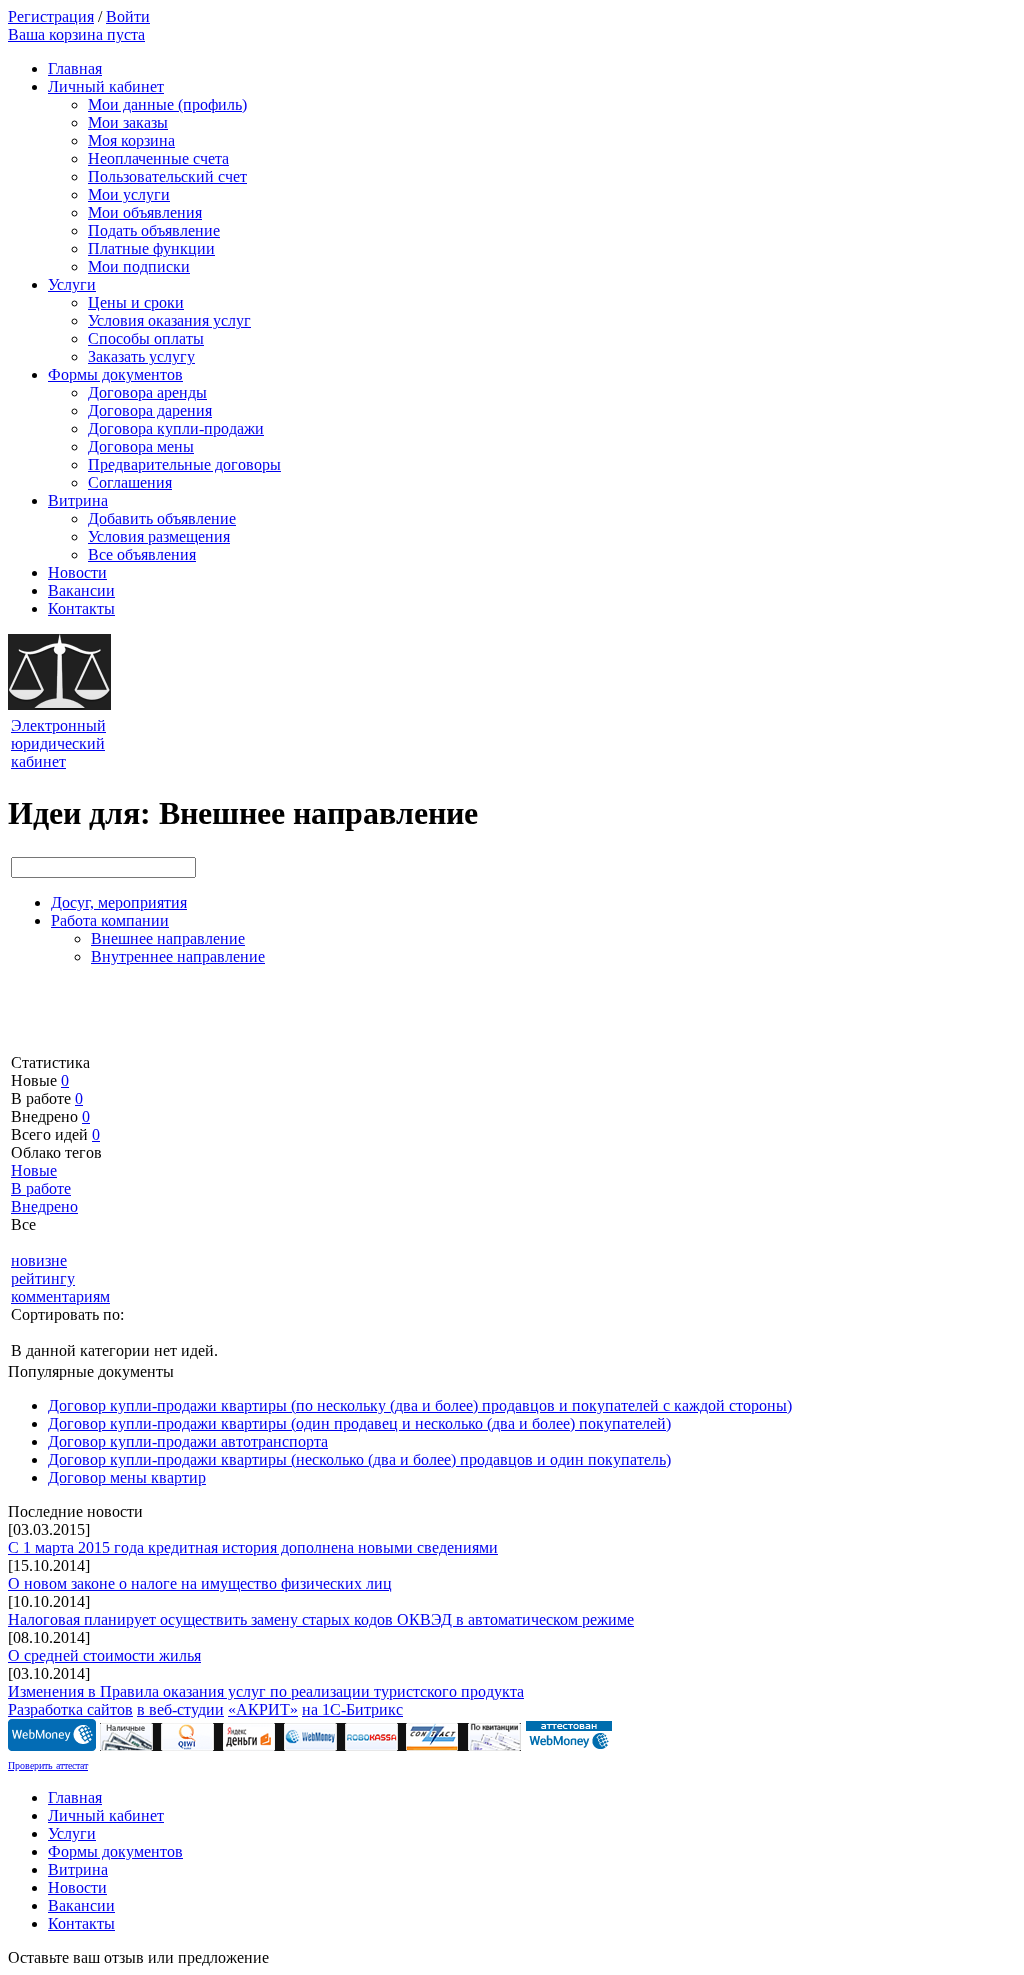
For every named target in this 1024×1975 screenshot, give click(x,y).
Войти (128, 16)
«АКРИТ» (263, 1709)
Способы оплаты (146, 338)
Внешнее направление (168, 938)
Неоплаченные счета (158, 158)
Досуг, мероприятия (119, 902)
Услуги (72, 284)
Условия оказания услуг (169, 320)
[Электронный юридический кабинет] (59, 704)
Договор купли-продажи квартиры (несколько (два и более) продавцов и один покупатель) (359, 1459)
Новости (77, 572)
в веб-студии (180, 1709)
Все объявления (142, 554)
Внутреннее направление (178, 956)
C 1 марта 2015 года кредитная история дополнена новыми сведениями (253, 1547)
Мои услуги (129, 194)
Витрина (78, 500)
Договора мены (141, 446)
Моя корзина (131, 140)
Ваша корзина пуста (76, 34)
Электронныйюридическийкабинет (58, 743)
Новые (34, 1170)
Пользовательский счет (167, 176)
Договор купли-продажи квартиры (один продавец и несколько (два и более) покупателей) (359, 1423)
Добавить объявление (162, 518)
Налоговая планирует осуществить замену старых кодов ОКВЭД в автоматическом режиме (321, 1619)
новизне (39, 1260)
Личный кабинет (106, 86)
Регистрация (51, 16)
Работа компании (110, 920)
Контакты (81, 608)
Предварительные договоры (184, 464)
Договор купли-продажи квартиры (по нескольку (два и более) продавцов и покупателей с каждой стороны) (420, 1405)
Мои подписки (139, 266)
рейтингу (43, 1278)
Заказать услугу (141, 356)
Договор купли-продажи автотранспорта (188, 1441)
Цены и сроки (136, 302)
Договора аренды (147, 392)
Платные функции (151, 248)
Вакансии (81, 590)
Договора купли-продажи (176, 428)
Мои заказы (128, 122)
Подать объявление (154, 230)
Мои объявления (145, 212)
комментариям (60, 1296)
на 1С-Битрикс (352, 1709)
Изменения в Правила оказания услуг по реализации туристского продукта (266, 1691)
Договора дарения (150, 410)
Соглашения (130, 482)
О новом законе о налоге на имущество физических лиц (200, 1583)
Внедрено (44, 1206)
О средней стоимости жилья (104, 1655)
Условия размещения (159, 536)
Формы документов (115, 374)
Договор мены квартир (127, 1477)
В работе (41, 1188)
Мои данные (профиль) (167, 104)
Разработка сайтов (70, 1709)
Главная (75, 68)
